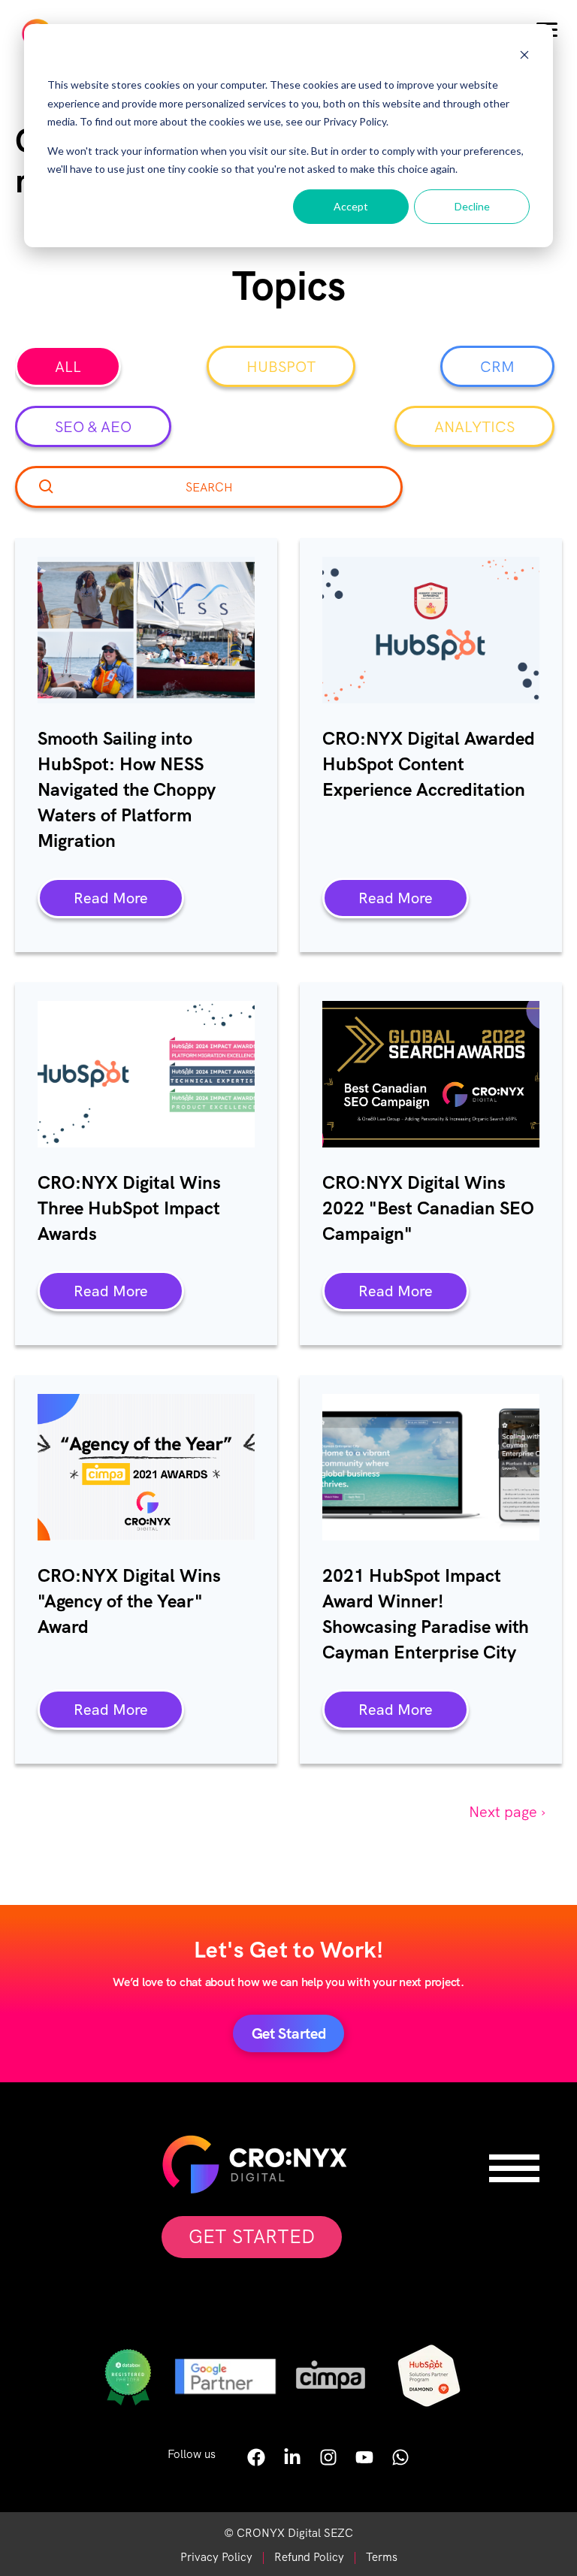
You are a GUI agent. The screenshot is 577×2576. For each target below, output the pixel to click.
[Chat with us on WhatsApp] (400, 2462)
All (68, 367)
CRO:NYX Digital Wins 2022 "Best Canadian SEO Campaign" (428, 1208)
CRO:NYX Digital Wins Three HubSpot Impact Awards (129, 1208)
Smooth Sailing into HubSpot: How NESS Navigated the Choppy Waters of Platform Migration (127, 789)
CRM (497, 367)
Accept (351, 206)
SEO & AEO (93, 427)
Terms (382, 2557)
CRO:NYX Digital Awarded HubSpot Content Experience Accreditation (429, 764)
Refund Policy (309, 2557)
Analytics (474, 427)
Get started (289, 2033)
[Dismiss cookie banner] (524, 57)
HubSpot (281, 367)
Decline (472, 206)
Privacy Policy (216, 2557)
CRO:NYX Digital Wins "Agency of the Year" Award (129, 1601)
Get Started (252, 2237)
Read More (111, 898)
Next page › (507, 1812)
